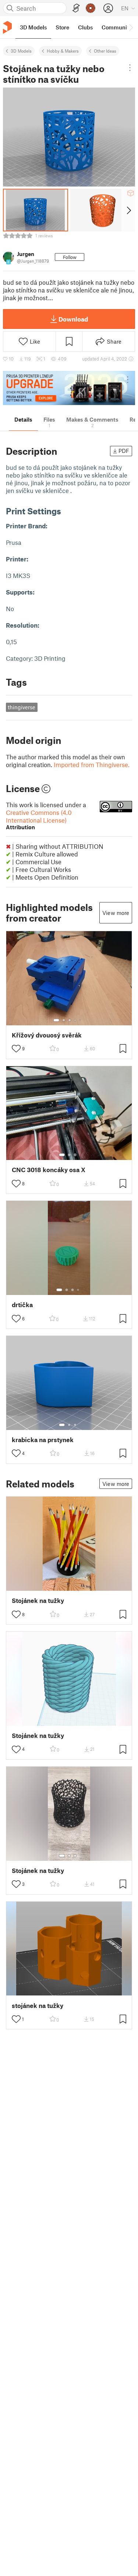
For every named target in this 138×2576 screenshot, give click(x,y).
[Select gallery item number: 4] (75, 1020)
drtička (22, 1305)
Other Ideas (105, 51)
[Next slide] (128, 210)
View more (116, 913)
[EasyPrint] (76, 8)
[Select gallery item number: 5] (81, 1020)
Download (73, 319)
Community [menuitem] (117, 27)
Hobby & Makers (63, 51)
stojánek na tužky (38, 2006)
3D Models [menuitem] (33, 27)
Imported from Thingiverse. (92, 764)
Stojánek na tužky (38, 1601)
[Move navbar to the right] (131, 27)
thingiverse (22, 707)
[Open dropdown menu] (130, 68)
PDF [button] (124, 451)
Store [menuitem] (62, 27)
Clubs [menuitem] (85, 27)
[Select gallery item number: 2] (64, 1020)
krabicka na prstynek (43, 1440)
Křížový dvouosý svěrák (47, 1035)
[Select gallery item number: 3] (70, 1020)
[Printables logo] (7, 27)
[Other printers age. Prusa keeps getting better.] (69, 388)
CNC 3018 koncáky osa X (49, 1170)
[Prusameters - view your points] (91, 8)
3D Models (21, 51)
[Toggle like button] (16, 1049)
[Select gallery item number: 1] (56, 1020)
